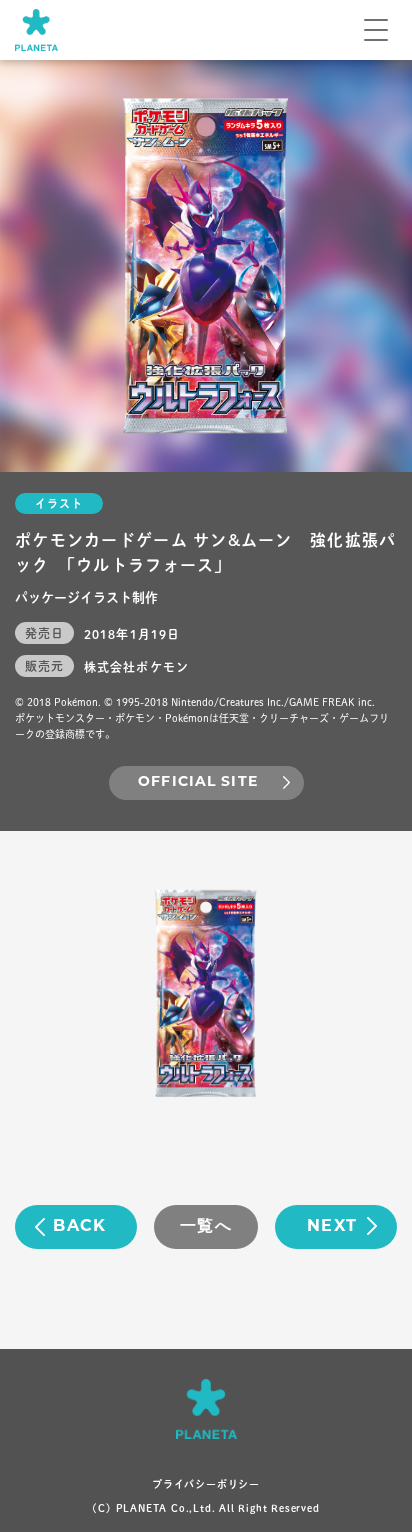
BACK (79, 1227)
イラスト (59, 503)
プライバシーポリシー (206, 1484)
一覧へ (206, 1227)
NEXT (332, 1227)
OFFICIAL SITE (198, 782)
